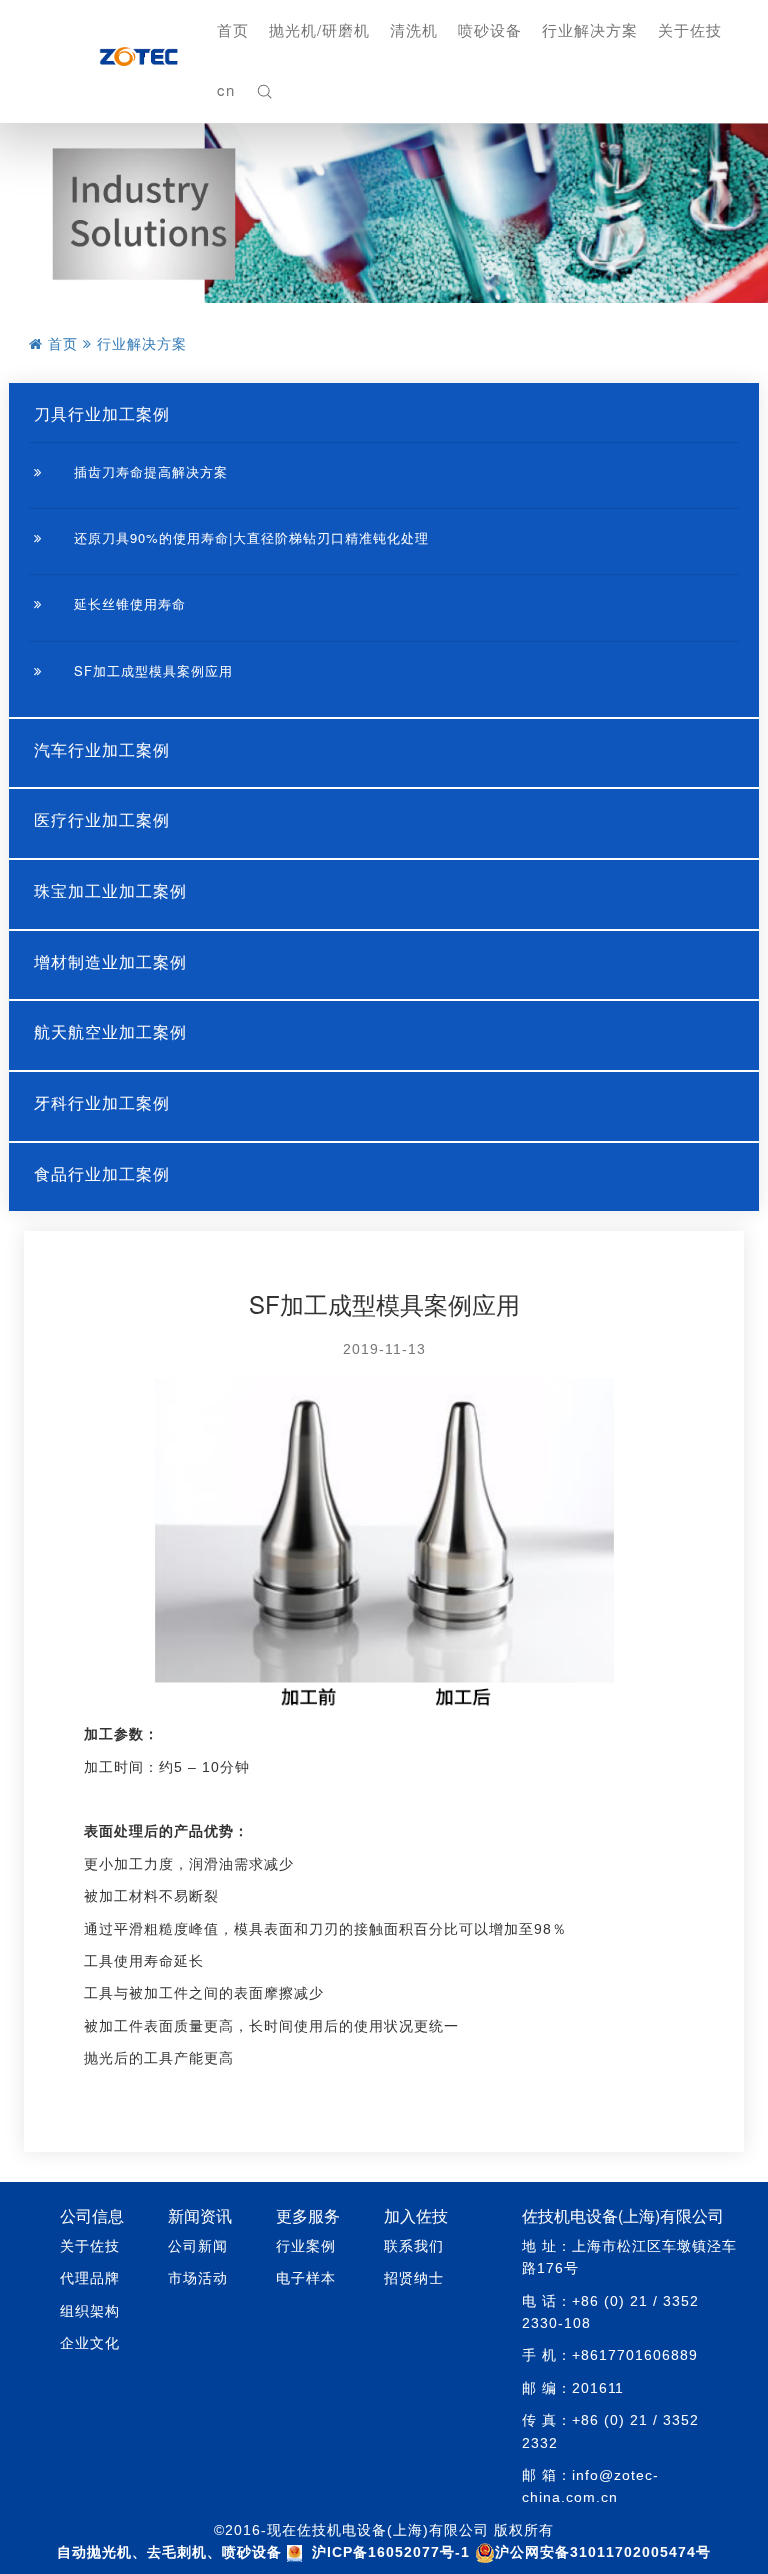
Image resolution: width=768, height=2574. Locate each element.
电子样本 (306, 2278)
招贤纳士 (414, 2278)
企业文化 (90, 2343)
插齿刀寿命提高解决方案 (148, 471)
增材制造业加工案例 (110, 961)
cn (226, 89)
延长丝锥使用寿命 (127, 603)
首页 (233, 29)
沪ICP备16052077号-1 (391, 2552)
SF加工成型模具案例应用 (151, 670)
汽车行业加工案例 (102, 749)
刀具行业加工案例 (102, 413)
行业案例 (306, 2246)
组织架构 (90, 2311)
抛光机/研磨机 (319, 29)
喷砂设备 (490, 29)
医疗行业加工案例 (102, 819)
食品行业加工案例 (102, 1173)
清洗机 (414, 29)
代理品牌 (90, 2278)
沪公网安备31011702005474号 (603, 2552)
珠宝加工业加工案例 (110, 890)
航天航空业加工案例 (110, 1031)
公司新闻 (198, 2246)
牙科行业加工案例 (102, 1102)
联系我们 (414, 2246)
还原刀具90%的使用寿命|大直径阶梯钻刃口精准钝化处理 (249, 537)
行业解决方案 (590, 29)
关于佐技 (690, 29)
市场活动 (198, 2278)
